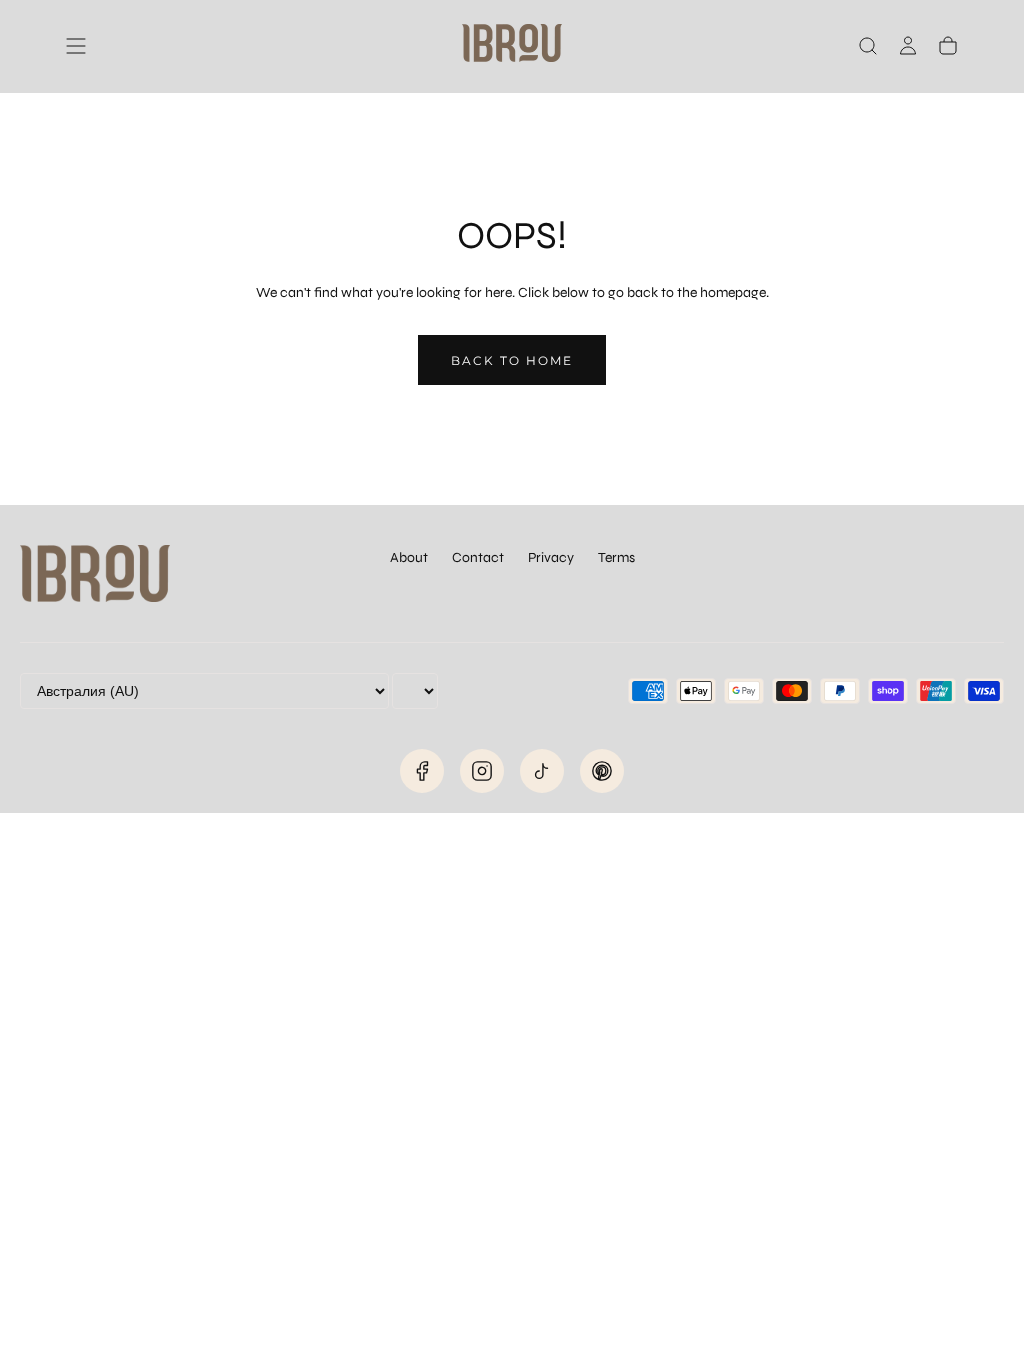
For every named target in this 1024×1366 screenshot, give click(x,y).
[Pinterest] (602, 771)
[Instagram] (482, 771)
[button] (76, 46)
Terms (616, 557)
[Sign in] (908, 46)
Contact (478, 557)
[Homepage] (512, 46)
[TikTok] (542, 771)
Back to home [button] (512, 360)
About (409, 557)
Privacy (551, 557)
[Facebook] (422, 771)
